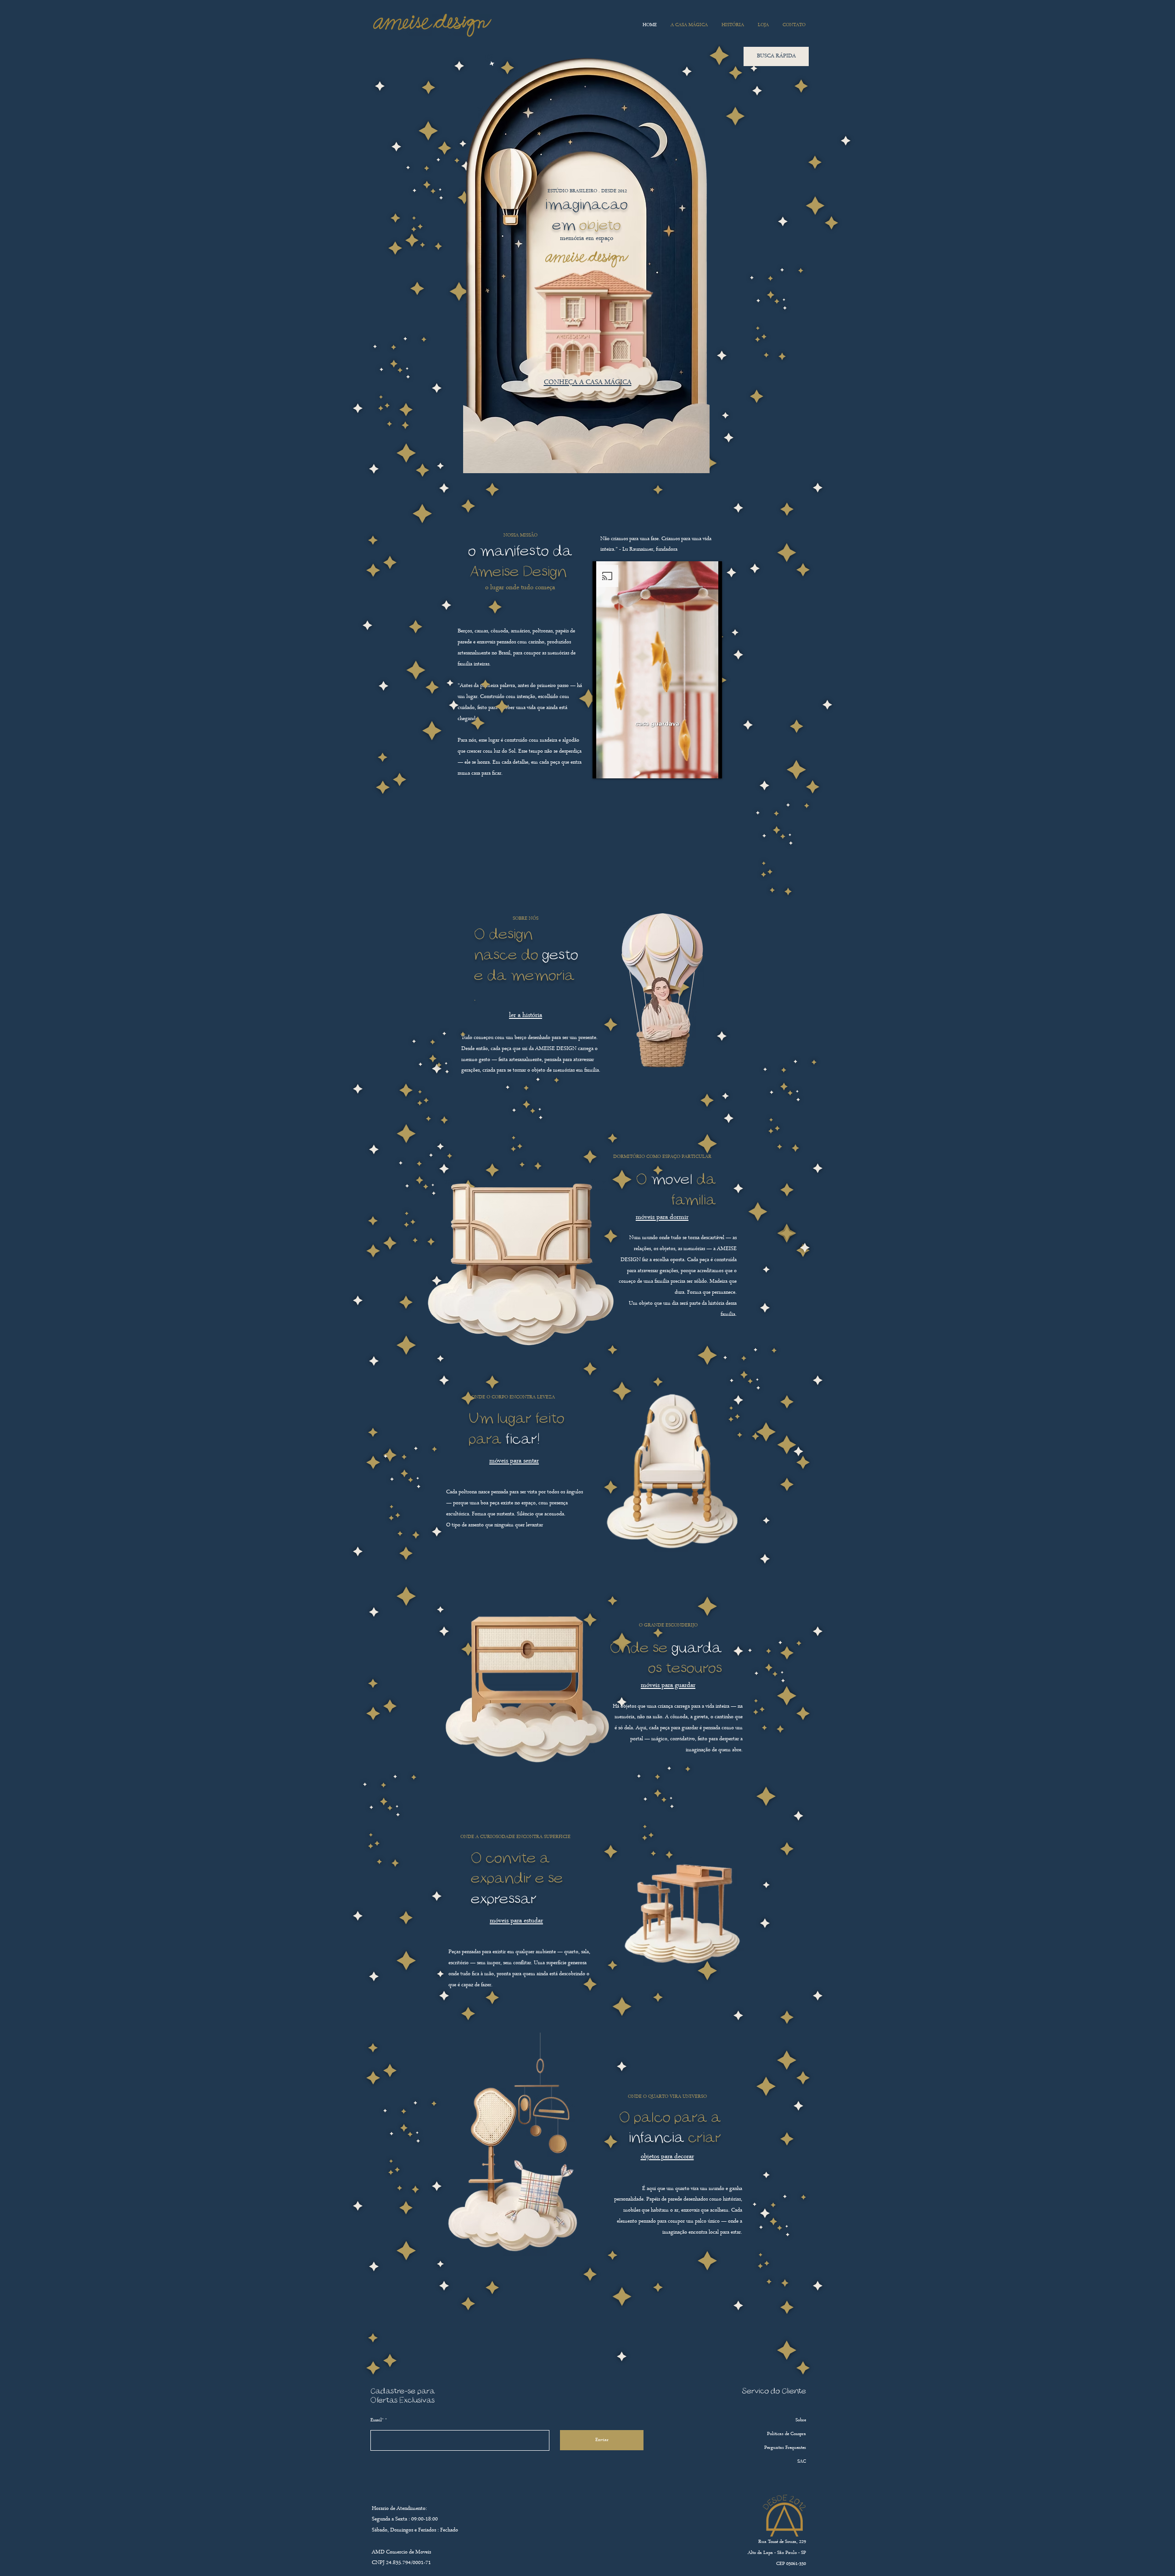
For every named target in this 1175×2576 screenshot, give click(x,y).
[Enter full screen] (710, 766)
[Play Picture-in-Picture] (694, 766)
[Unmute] (620, 766)
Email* (377, 2420)
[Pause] (604, 766)
